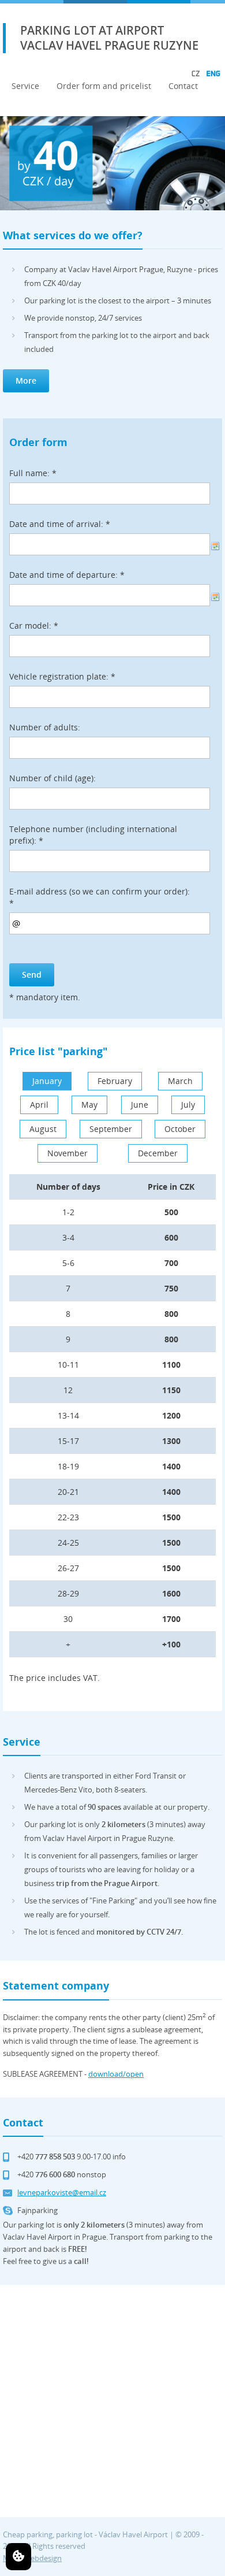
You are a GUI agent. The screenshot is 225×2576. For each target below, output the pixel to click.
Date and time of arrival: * (60, 524)
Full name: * (33, 473)
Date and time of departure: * (67, 575)
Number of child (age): (52, 778)
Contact (183, 86)
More (26, 381)
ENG (213, 73)
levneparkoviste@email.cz (62, 2192)
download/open (116, 2074)
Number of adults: (45, 727)
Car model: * (34, 626)
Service (25, 86)
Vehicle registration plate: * (62, 676)
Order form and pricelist (104, 86)
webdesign (43, 2558)
